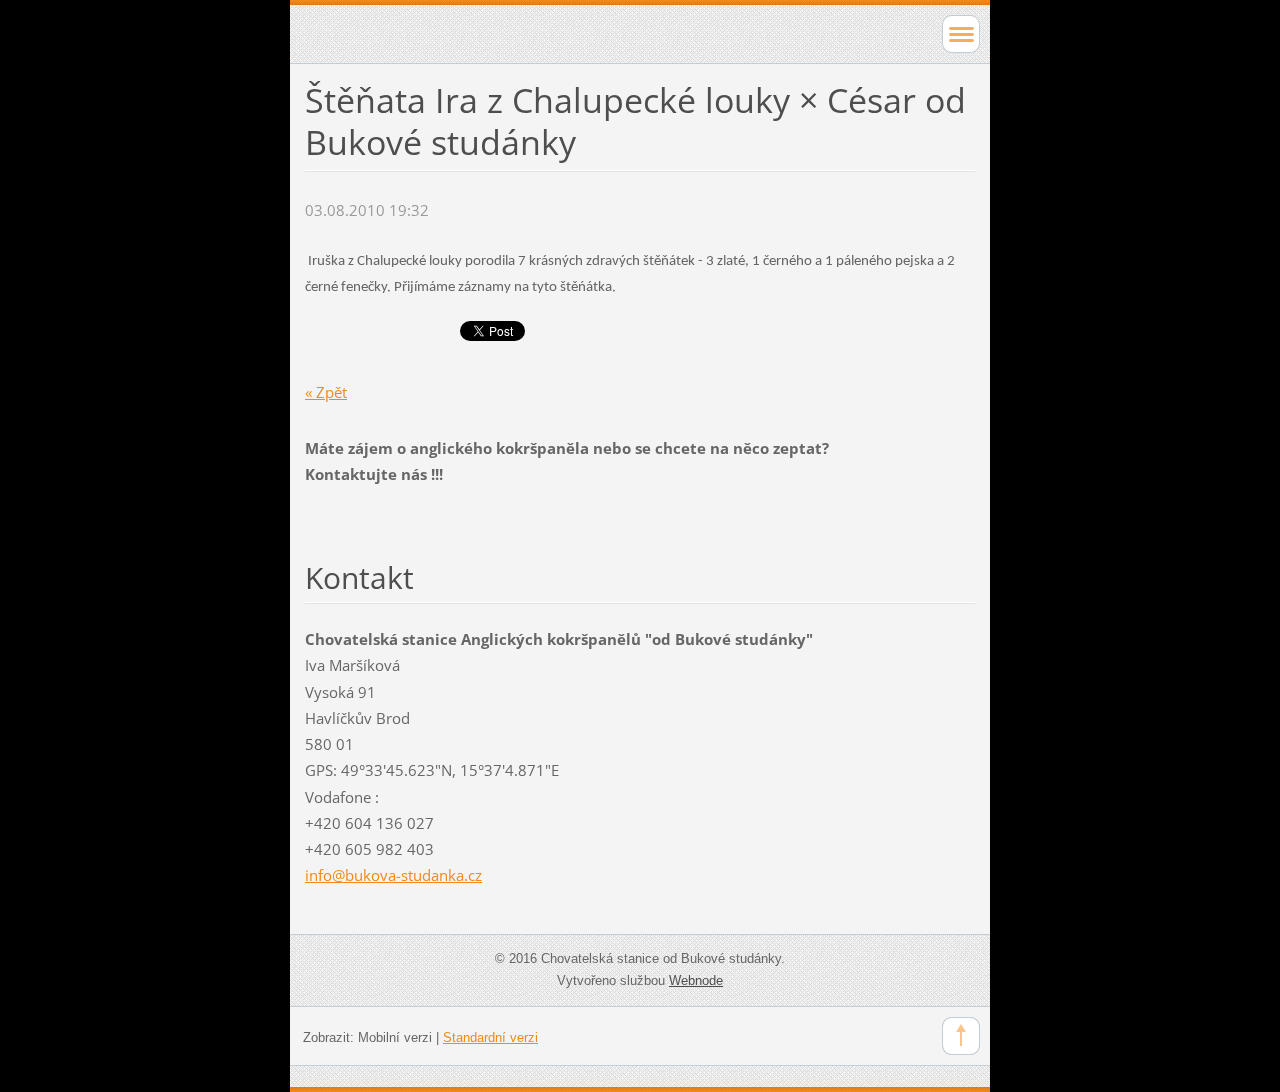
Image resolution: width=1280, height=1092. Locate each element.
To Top (961, 1036)
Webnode (696, 980)
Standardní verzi (490, 1037)
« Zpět (326, 392)
